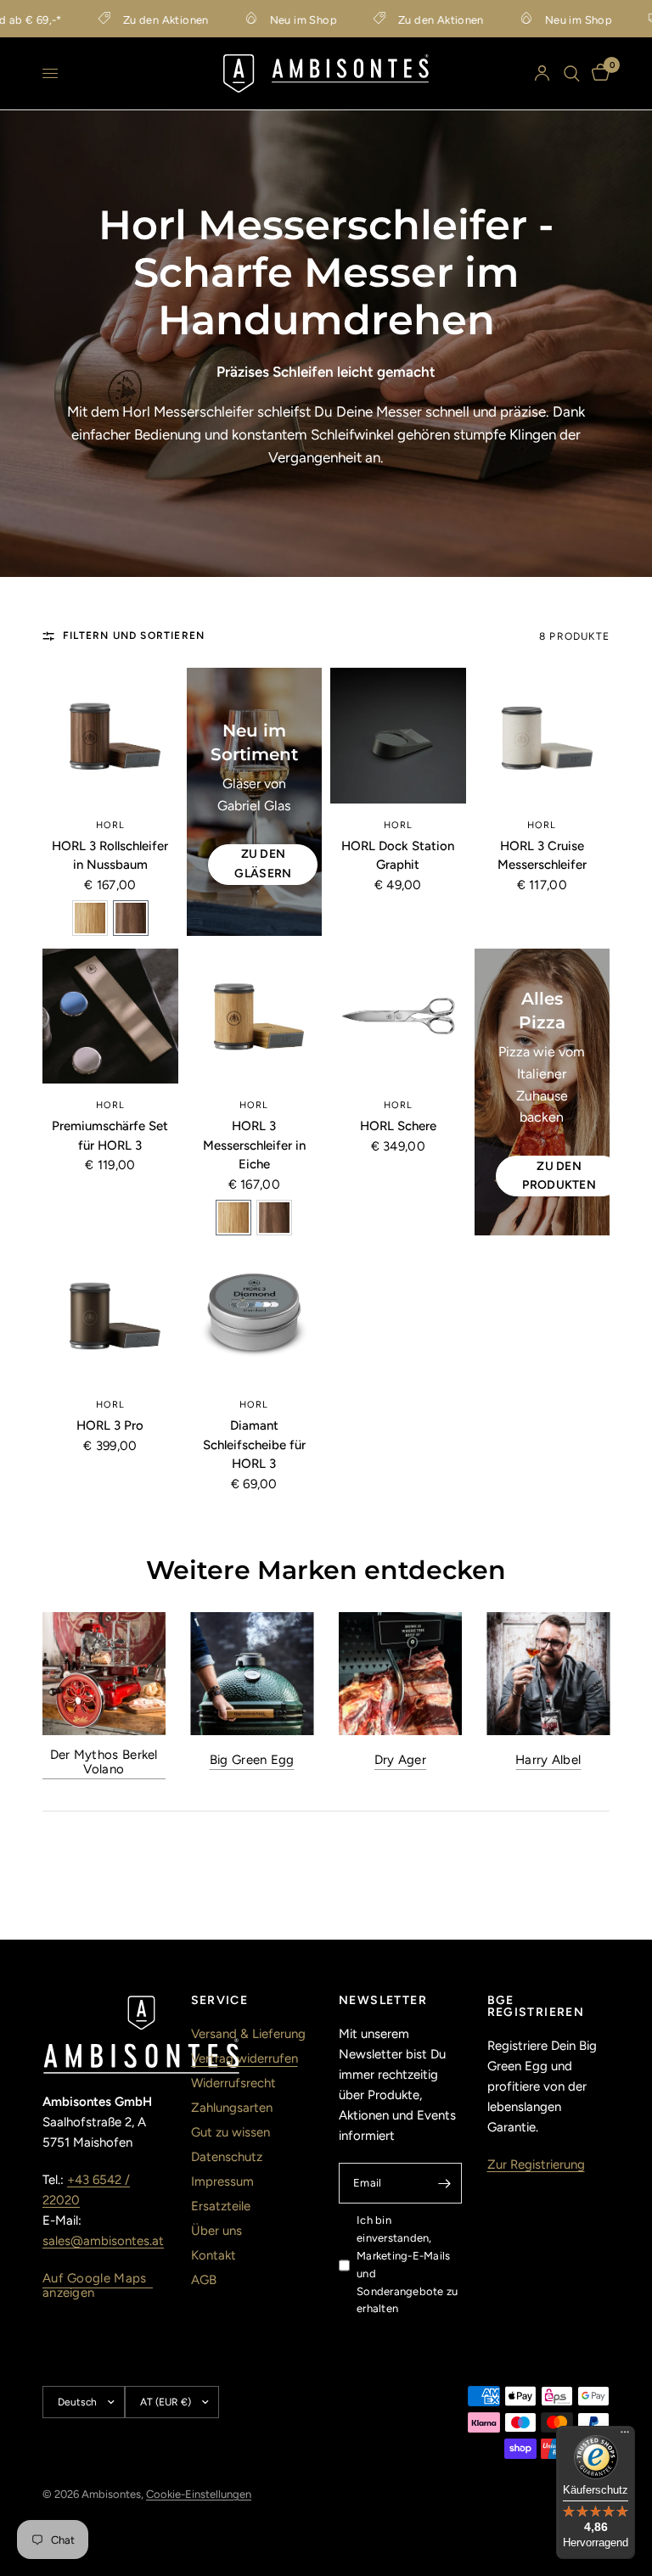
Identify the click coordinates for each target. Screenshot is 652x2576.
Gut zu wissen (230, 2132)
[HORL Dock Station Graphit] (398, 736)
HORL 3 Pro (110, 1425)
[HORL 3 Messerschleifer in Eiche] (255, 1016)
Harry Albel (548, 1759)
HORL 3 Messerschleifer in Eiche (254, 1145)
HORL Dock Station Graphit (398, 856)
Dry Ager (400, 1759)
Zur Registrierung (536, 2164)
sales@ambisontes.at (103, 2241)
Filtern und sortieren (134, 636)
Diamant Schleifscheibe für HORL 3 (254, 1445)
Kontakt (214, 2255)
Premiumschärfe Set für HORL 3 (110, 1136)
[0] (598, 73)
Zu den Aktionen (144, 20)
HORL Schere (398, 1126)
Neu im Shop (281, 20)
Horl (110, 825)
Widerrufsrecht (233, 2083)
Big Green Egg (252, 1759)
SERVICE (220, 2001)
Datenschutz (227, 2157)
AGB (204, 2280)
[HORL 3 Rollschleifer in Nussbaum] (110, 736)
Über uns (216, 2231)
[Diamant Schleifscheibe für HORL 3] (255, 1316)
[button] (90, 918)
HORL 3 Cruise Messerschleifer (542, 856)
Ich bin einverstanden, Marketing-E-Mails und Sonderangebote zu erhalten (407, 2264)
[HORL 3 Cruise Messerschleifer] (542, 736)
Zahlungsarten (232, 2108)
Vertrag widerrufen (244, 2058)
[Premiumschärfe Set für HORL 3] (110, 1016)
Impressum (222, 2181)
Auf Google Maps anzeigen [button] (95, 2279)
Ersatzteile (221, 2206)
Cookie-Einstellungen (199, 2494)
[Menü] (625, 2436)
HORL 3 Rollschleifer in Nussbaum (110, 856)
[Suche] (572, 73)
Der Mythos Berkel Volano (104, 1761)
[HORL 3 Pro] (110, 1316)
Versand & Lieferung (248, 2034)
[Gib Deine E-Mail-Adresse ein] (445, 2183)
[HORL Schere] (398, 1016)
